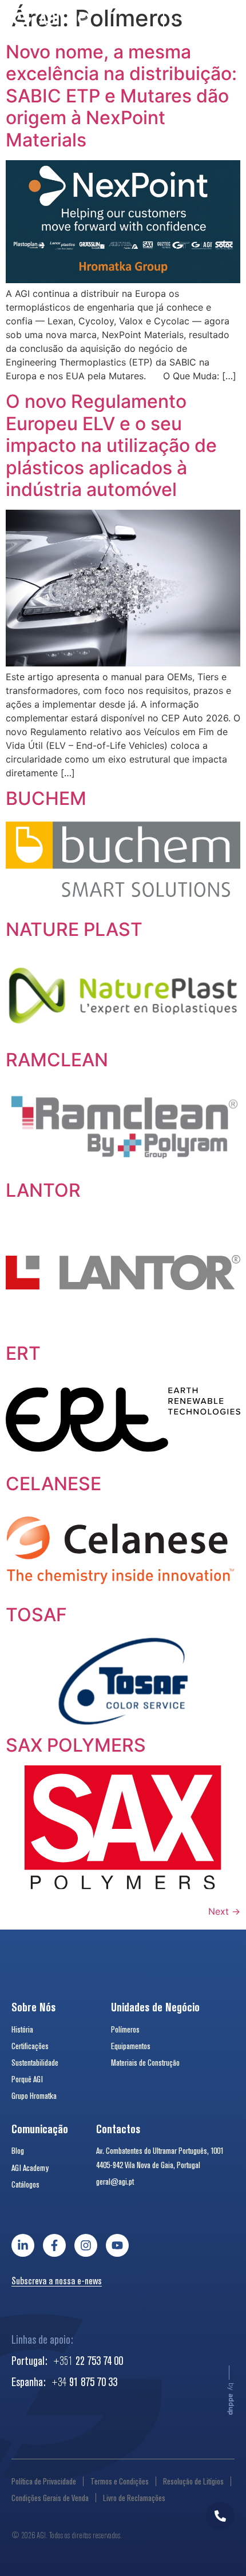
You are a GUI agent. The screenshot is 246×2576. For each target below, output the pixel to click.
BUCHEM (46, 798)
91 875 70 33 (84, 2381)
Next (224, 1911)
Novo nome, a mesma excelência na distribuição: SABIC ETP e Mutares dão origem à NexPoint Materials (121, 96)
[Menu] (226, 21)
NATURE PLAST (74, 929)
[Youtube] (117, 2245)
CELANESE (53, 1484)
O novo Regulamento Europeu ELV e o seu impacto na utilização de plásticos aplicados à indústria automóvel (111, 445)
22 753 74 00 (88, 2360)
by (231, 2399)
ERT (23, 1353)
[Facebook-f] (54, 2245)
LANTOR (43, 1190)
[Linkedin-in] (23, 2245)
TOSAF (36, 1615)
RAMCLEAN (57, 1060)
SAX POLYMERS (76, 1745)
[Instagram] (86, 2245)
